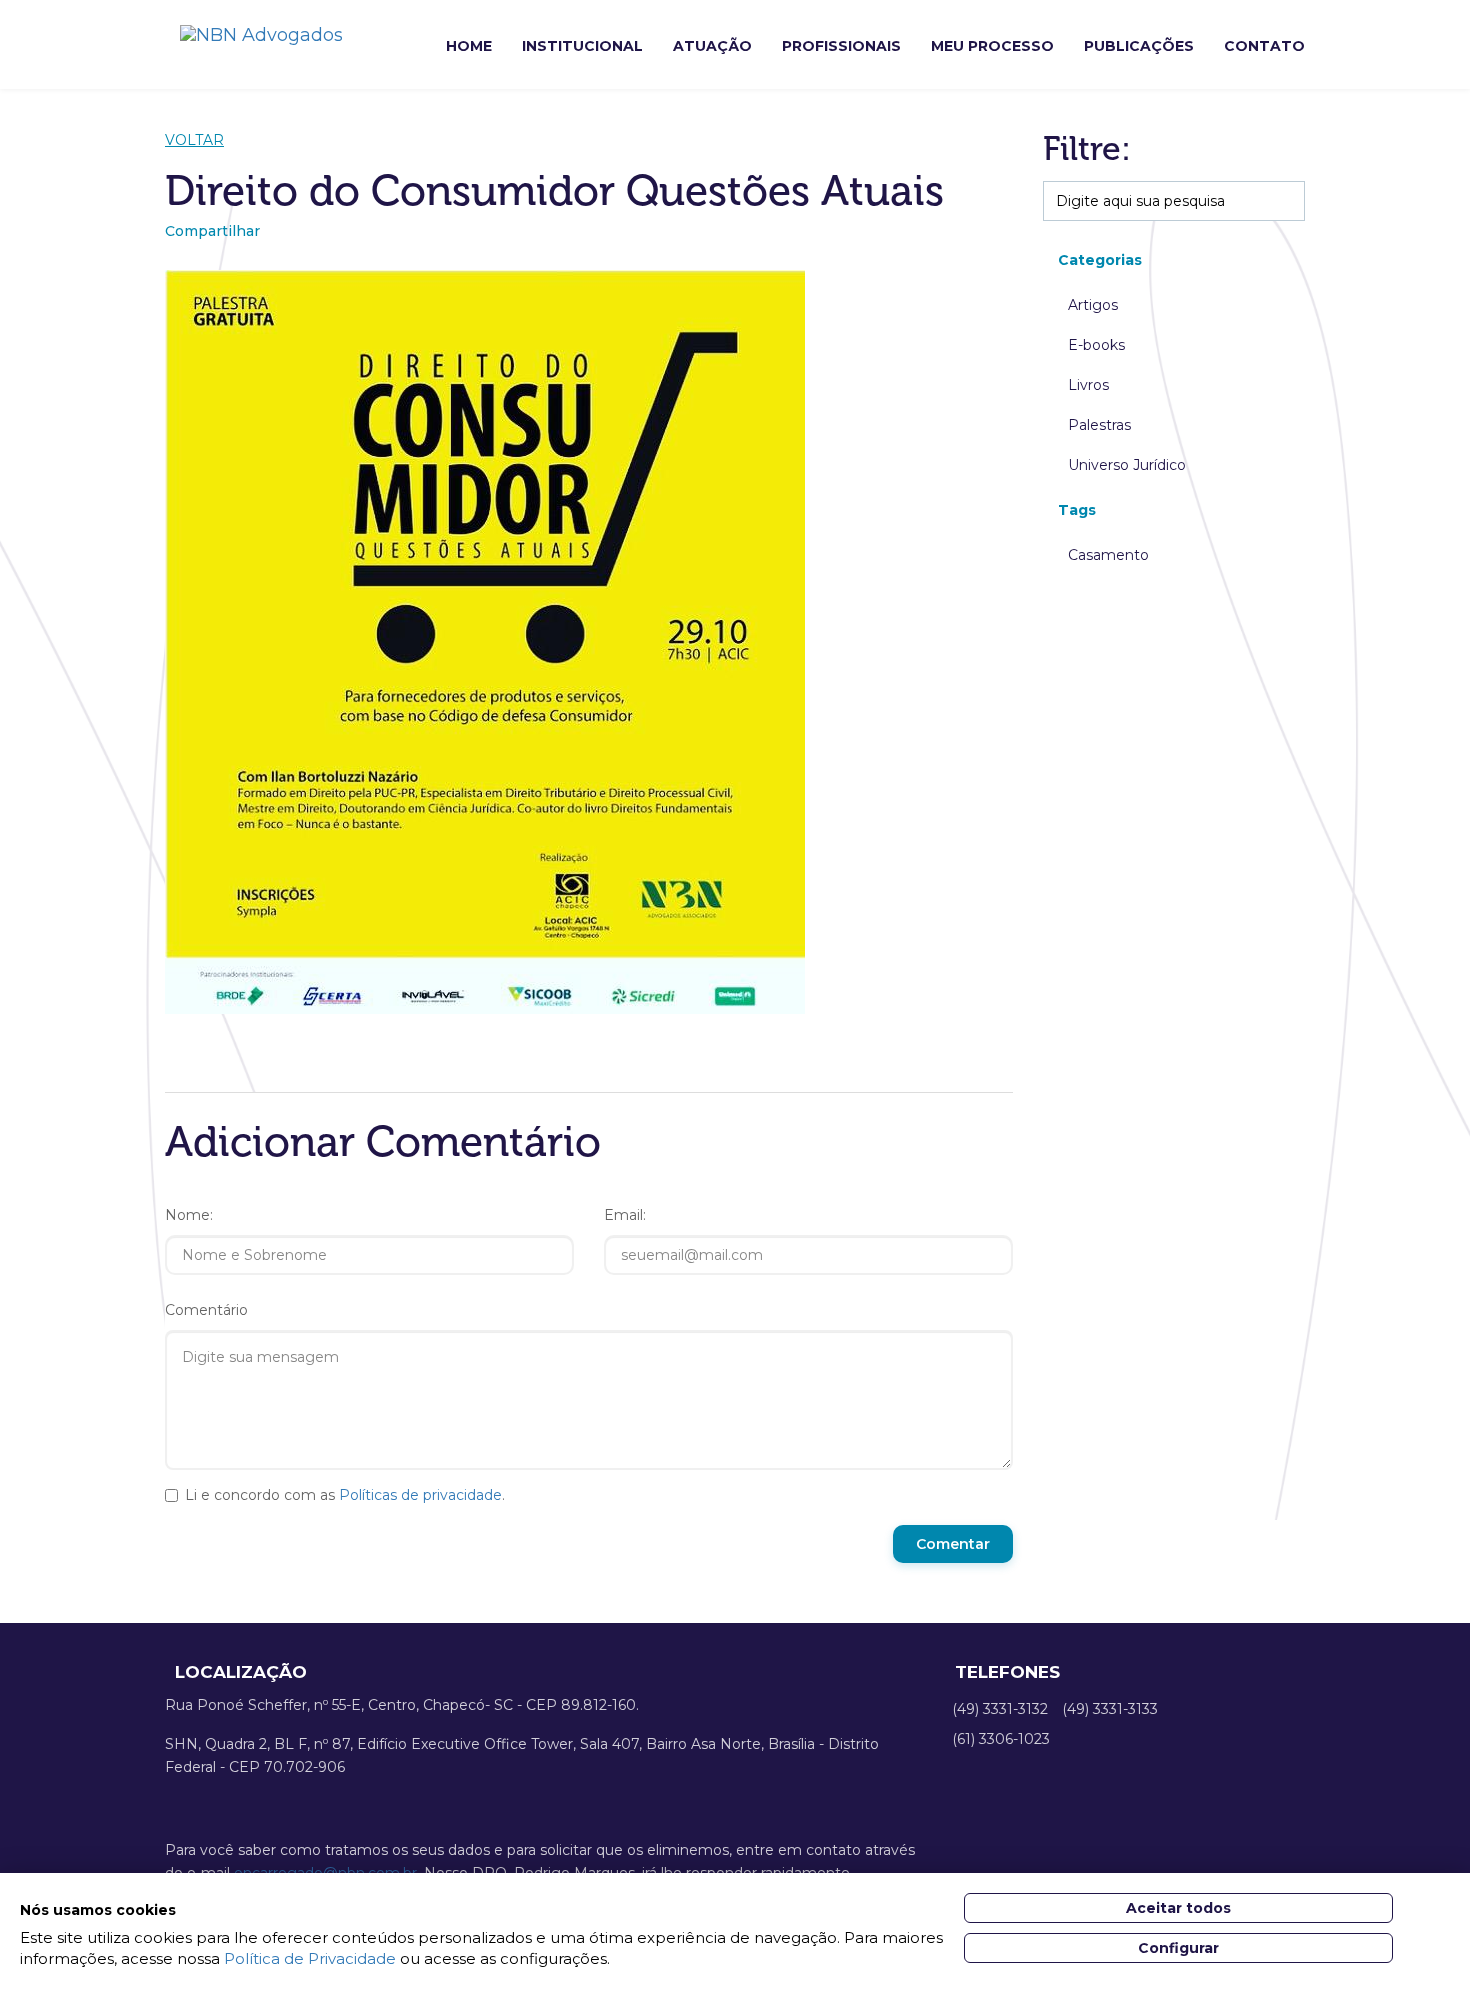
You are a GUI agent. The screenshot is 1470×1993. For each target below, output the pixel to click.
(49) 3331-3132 (1000, 1709)
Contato (1264, 46)
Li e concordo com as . (345, 1495)
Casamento (1108, 555)
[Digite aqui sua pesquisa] (1294, 201)
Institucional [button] (582, 46)
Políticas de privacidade (420, 1495)
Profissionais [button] (841, 46)
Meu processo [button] (992, 46)
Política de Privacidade (310, 1958)
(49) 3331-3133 (1110, 1709)
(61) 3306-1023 (1001, 1739)
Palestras (1099, 425)
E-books (1096, 345)
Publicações (1139, 46)
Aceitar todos (1178, 1908)
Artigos (1093, 305)
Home (469, 46)
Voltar (194, 140)
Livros (1088, 385)
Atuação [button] (712, 46)
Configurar (1178, 1948)
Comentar (953, 1544)
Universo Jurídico (1127, 465)
